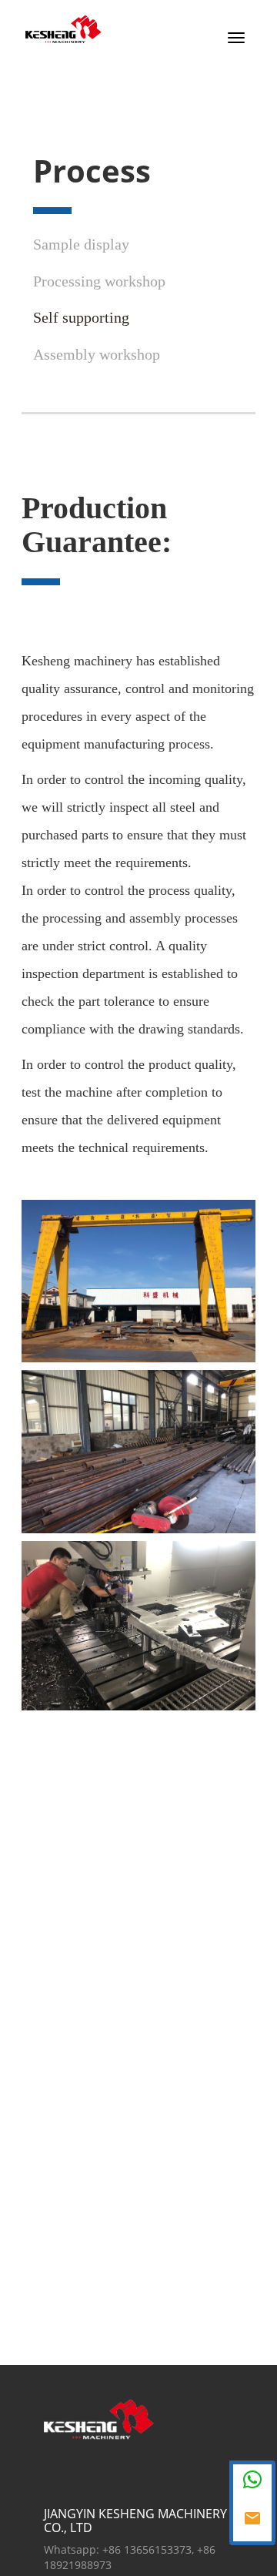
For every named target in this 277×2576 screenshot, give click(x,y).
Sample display (81, 244)
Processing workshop (99, 281)
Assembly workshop (97, 354)
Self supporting (81, 317)
